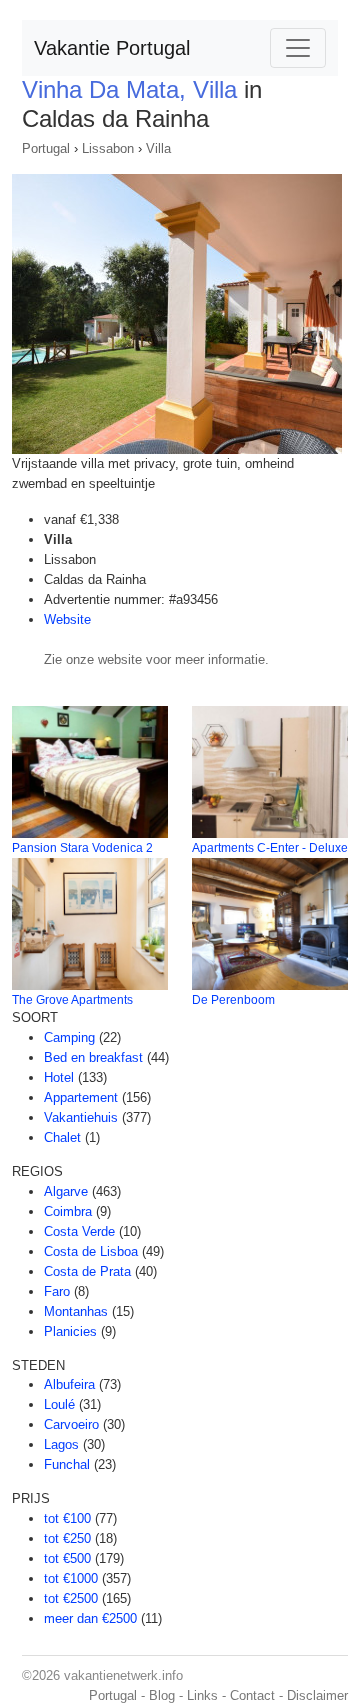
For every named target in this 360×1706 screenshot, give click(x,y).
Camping (69, 1037)
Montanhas (76, 1311)
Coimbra (68, 1211)
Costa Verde (79, 1231)
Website (67, 619)
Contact (252, 1695)
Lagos (61, 1444)
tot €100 (67, 1518)
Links (202, 1695)
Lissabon (108, 148)
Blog (162, 1695)
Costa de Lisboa (91, 1251)
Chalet (62, 1137)
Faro (57, 1291)
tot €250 (67, 1538)
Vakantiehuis (81, 1117)
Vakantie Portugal (112, 48)
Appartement (81, 1097)
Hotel (59, 1077)
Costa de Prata (87, 1271)
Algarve (66, 1191)
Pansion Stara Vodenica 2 (82, 848)
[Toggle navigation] (298, 48)
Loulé (59, 1404)
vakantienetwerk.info (123, 1675)
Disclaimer (317, 1695)
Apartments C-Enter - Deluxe (270, 848)
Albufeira (69, 1384)
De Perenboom (233, 1000)
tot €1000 (71, 1578)
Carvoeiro (71, 1424)
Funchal (67, 1464)
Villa (158, 148)
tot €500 (67, 1558)
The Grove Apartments (72, 1000)
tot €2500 (71, 1598)
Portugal (46, 148)
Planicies (70, 1331)
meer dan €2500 (90, 1618)
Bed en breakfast (93, 1057)
